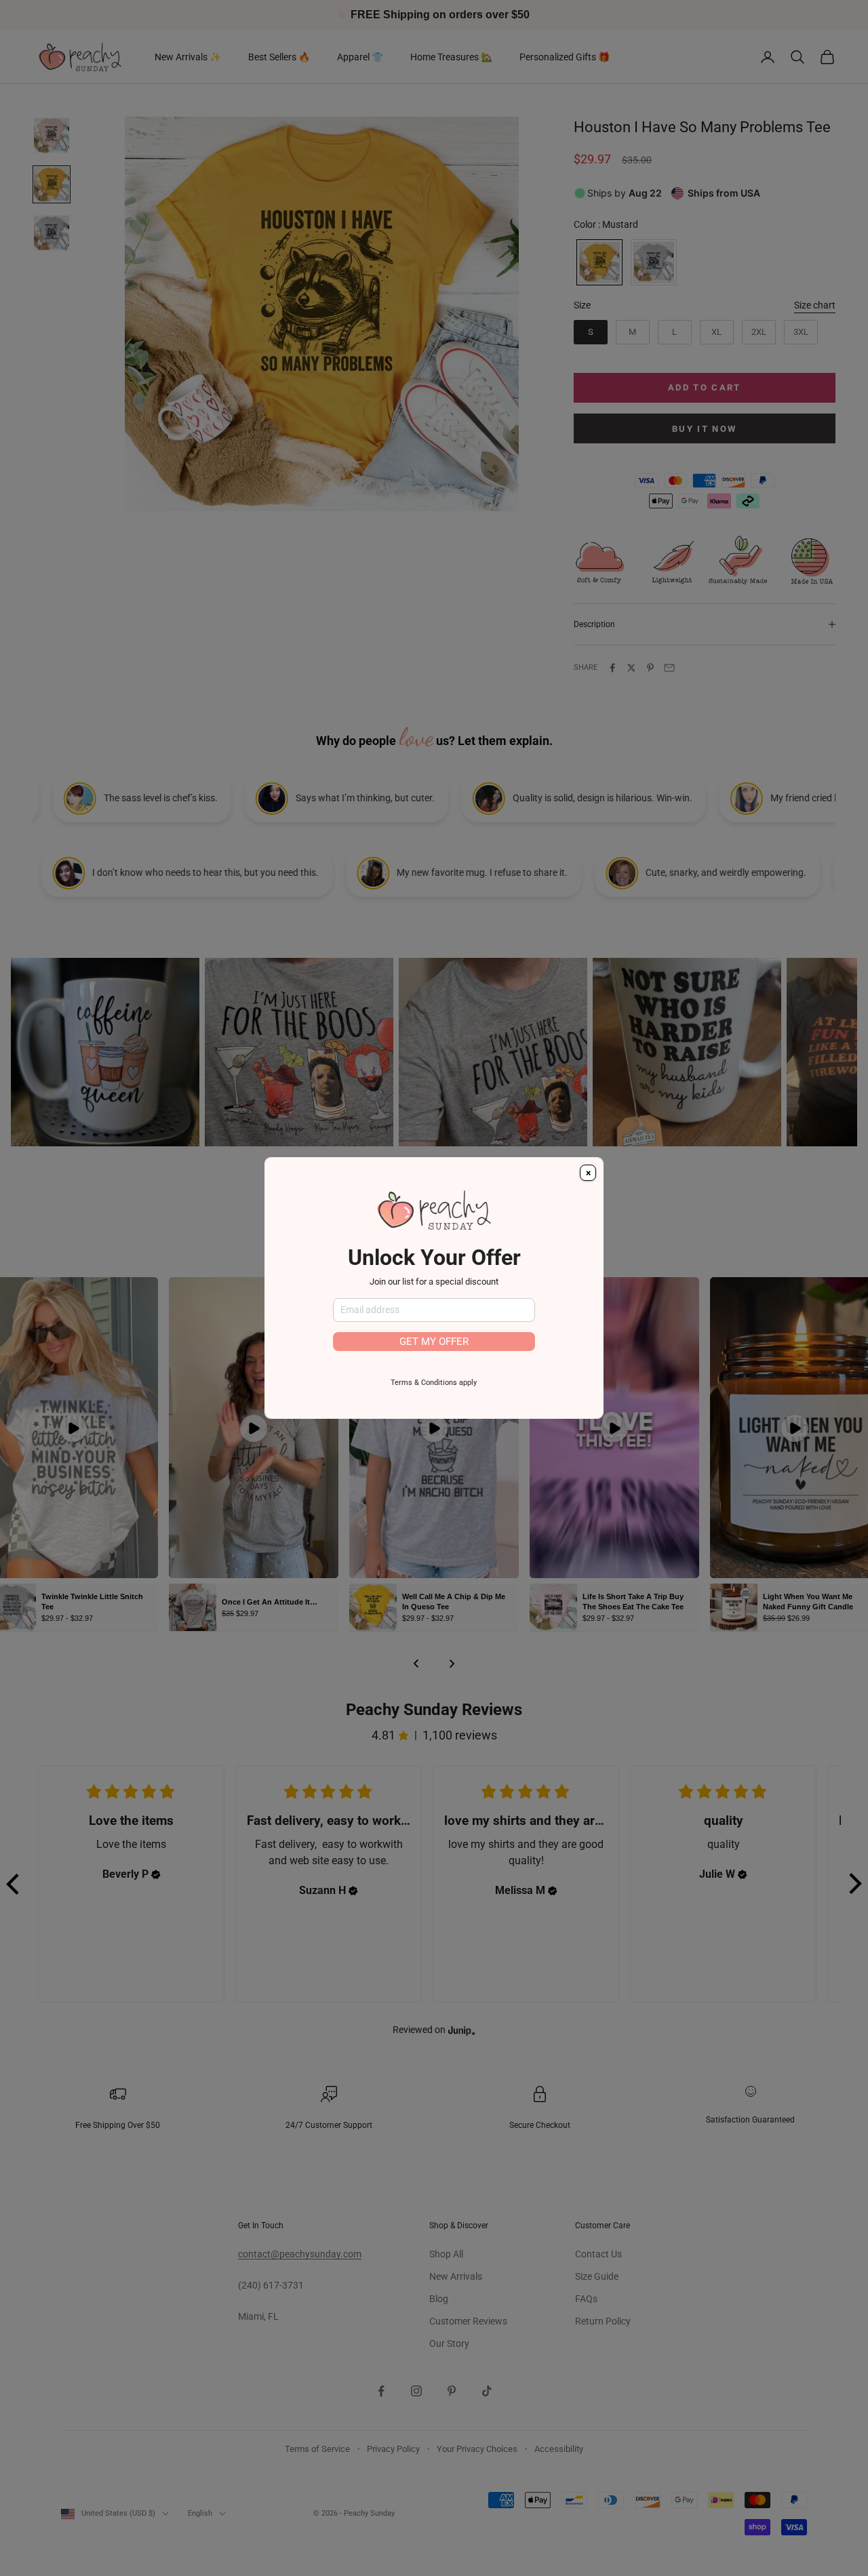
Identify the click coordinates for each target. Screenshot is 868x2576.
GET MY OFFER (434, 1342)
